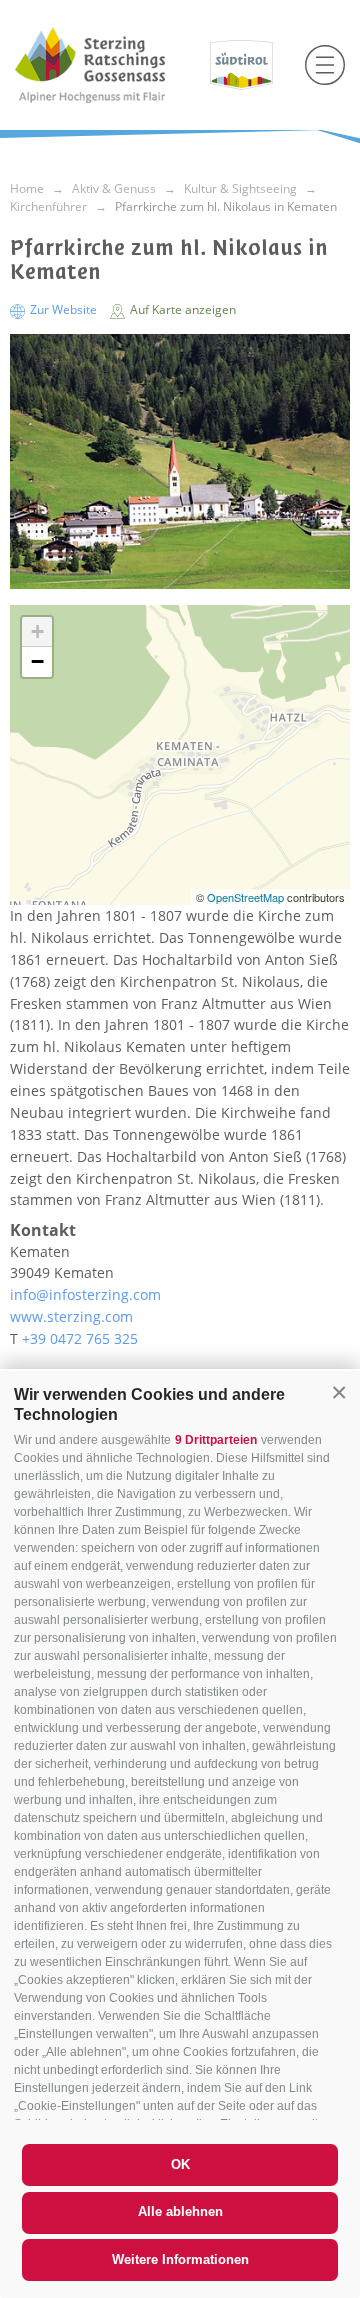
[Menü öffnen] (325, 65)
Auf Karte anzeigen (181, 309)
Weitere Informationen (180, 2259)
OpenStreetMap (247, 897)
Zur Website (63, 309)
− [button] (37, 661)
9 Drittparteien (216, 1440)
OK (180, 2164)
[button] (339, 1392)
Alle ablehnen (180, 2211)
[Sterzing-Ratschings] (105, 65)
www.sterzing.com (71, 1316)
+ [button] (37, 631)
